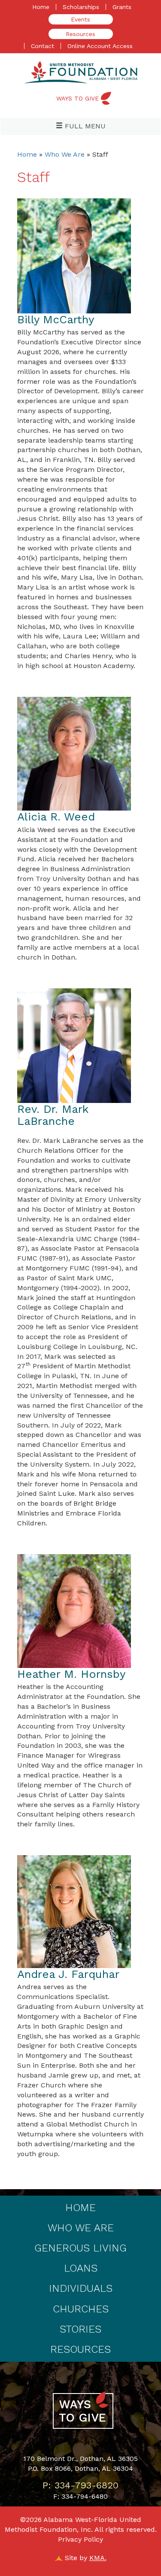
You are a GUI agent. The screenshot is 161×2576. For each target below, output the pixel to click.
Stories (80, 2329)
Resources (80, 34)
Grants (122, 7)
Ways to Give (77, 98)
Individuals (81, 2288)
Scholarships (81, 7)
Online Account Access (100, 46)
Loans (81, 2268)
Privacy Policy (80, 2539)
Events (80, 19)
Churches (81, 2309)
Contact (43, 46)
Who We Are (65, 154)
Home (41, 7)
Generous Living (80, 2248)
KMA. (98, 2558)
